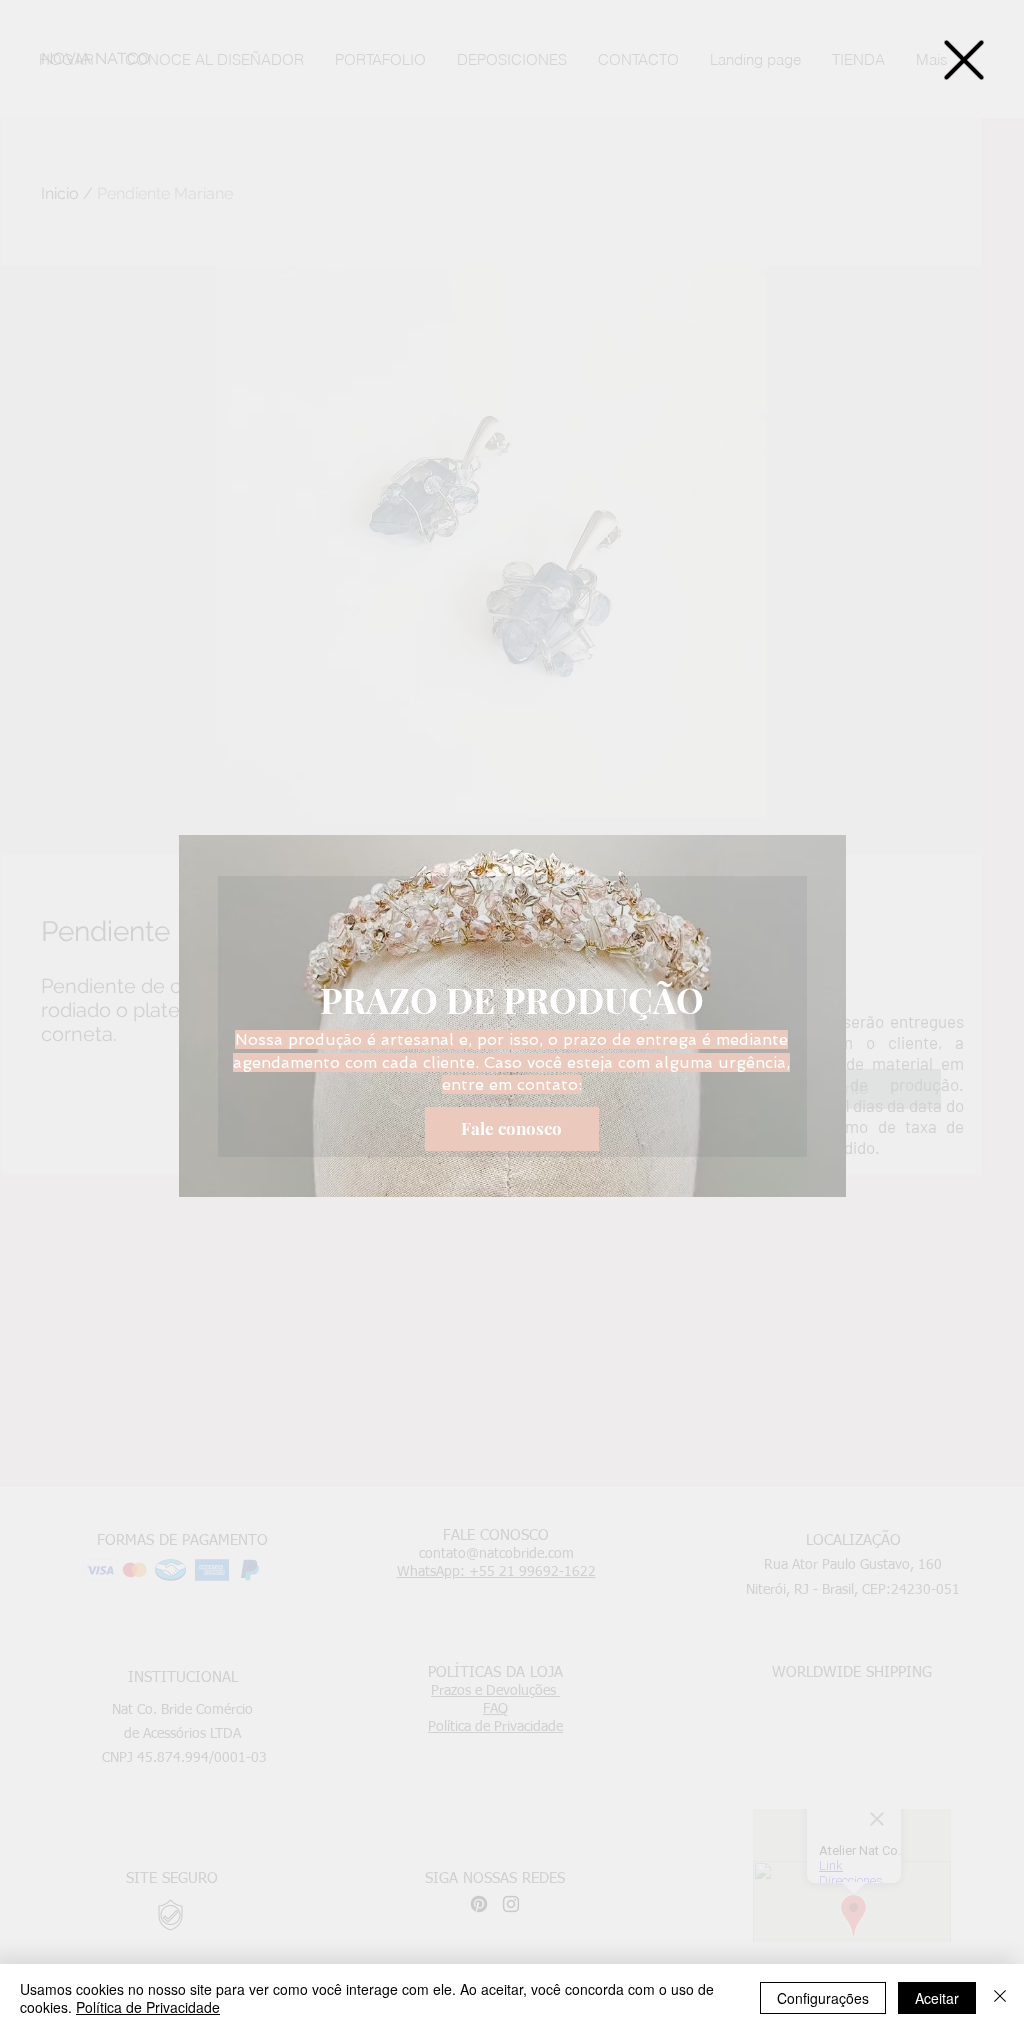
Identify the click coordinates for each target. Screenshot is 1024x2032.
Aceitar (937, 1998)
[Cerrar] (1000, 1998)
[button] (964, 60)
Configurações (823, 1998)
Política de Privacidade (148, 2007)
